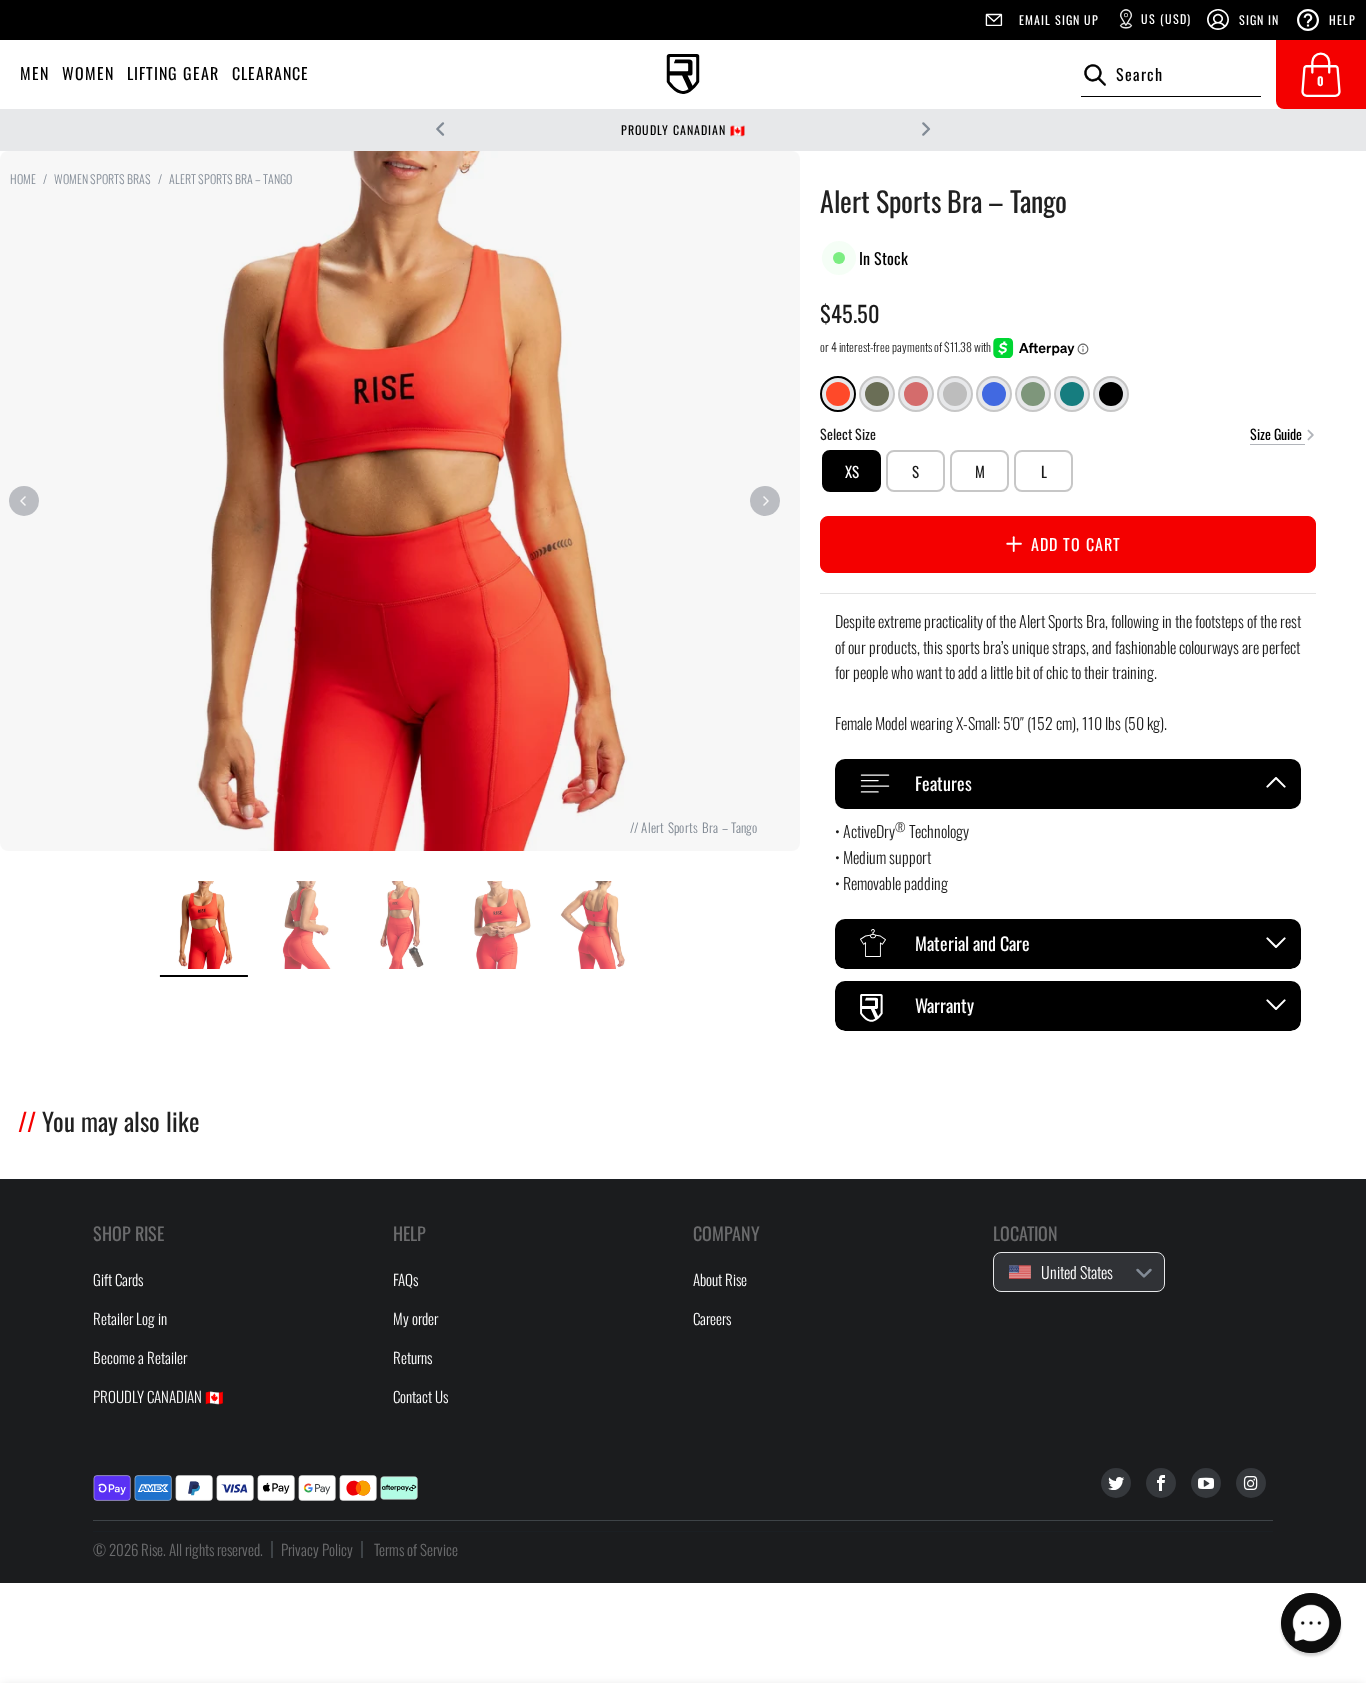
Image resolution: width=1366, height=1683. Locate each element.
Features (943, 783)
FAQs (405, 1279)
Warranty (944, 1005)
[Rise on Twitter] (1116, 1483)
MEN (34, 73)
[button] (1311, 1623)
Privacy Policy (317, 1549)
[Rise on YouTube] (1206, 1483)
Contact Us (420, 1396)
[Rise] (683, 74)
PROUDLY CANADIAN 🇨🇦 (683, 129)
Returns (412, 1357)
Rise (152, 1549)
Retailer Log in (130, 1318)
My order (415, 1318)
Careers (712, 1318)
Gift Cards (118, 1279)
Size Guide (1277, 432)
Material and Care (972, 943)
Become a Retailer (140, 1357)
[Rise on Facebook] (1161, 1483)
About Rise (720, 1279)
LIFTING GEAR (173, 73)
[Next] (765, 501)
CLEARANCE (270, 73)
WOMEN (88, 73)
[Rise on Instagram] (1251, 1483)
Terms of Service (416, 1549)
